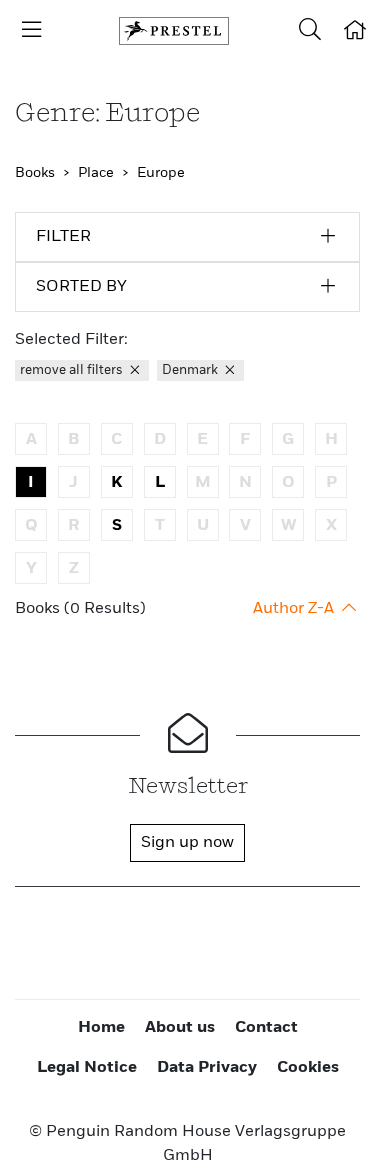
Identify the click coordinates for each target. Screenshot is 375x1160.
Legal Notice (87, 1068)
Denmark (191, 370)
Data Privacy (207, 1068)
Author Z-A (295, 609)
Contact (266, 1028)
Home (101, 1028)
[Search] (310, 31)
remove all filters (73, 370)
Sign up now (187, 843)
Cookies (308, 1068)
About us (180, 1028)
